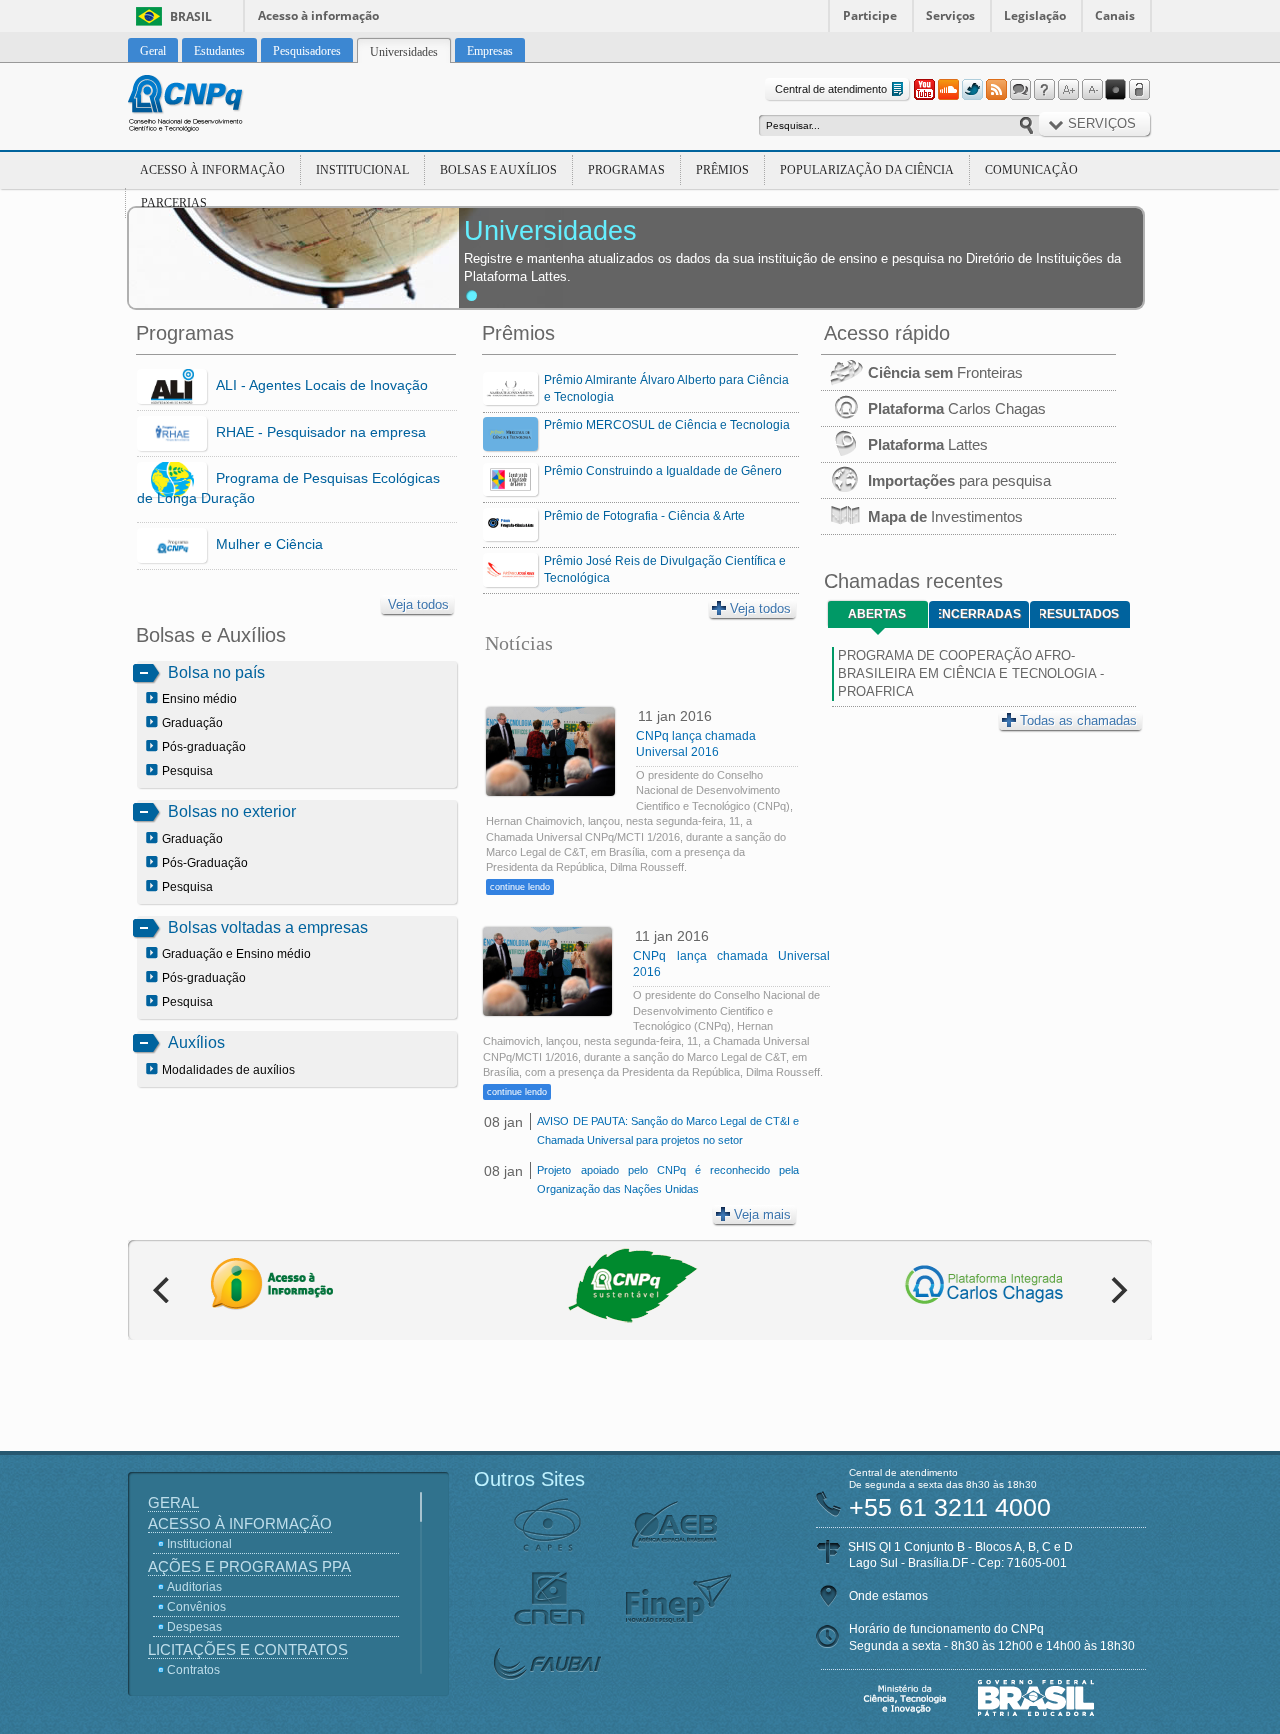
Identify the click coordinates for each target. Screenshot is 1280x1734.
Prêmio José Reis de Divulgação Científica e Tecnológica (665, 569)
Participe (870, 15)
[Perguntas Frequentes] (1044, 90)
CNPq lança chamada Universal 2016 (696, 744)
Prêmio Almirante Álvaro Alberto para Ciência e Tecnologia (666, 388)
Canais (1115, 15)
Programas (626, 170)
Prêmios (722, 170)
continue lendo (520, 887)
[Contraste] (1116, 90)
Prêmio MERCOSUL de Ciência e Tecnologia (667, 425)
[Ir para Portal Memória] (210, 106)
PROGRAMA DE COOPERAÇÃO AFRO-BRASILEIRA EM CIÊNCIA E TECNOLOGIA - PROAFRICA (971, 673)
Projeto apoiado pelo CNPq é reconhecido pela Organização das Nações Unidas (667, 1179)
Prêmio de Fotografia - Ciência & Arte (644, 516)
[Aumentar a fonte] (1068, 90)
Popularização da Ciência (867, 170)
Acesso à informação (318, 15)
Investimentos (945, 516)
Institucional (362, 170)
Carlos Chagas (957, 408)
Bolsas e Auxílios (498, 170)
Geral (173, 1502)
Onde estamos (888, 1596)
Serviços (950, 15)
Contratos (193, 1670)
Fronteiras (945, 372)
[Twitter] (972, 90)
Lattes (928, 444)
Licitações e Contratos (248, 1649)
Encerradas (980, 614)
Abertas (877, 614)
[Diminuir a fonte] (1092, 90)
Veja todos (418, 604)
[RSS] (996, 90)
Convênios (196, 1607)
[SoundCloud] (948, 90)
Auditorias (194, 1587)
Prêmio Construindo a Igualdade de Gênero (663, 471)
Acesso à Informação (212, 170)
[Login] (1140, 90)
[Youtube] (924, 90)
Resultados (1079, 614)
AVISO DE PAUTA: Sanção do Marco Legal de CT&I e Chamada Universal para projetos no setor (667, 1130)
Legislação (1035, 15)
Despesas (194, 1627)
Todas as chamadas (1078, 720)
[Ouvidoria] (1020, 90)
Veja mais (762, 1214)
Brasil (191, 16)
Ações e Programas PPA (249, 1566)
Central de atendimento (831, 89)
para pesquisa (959, 480)
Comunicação (1031, 170)
